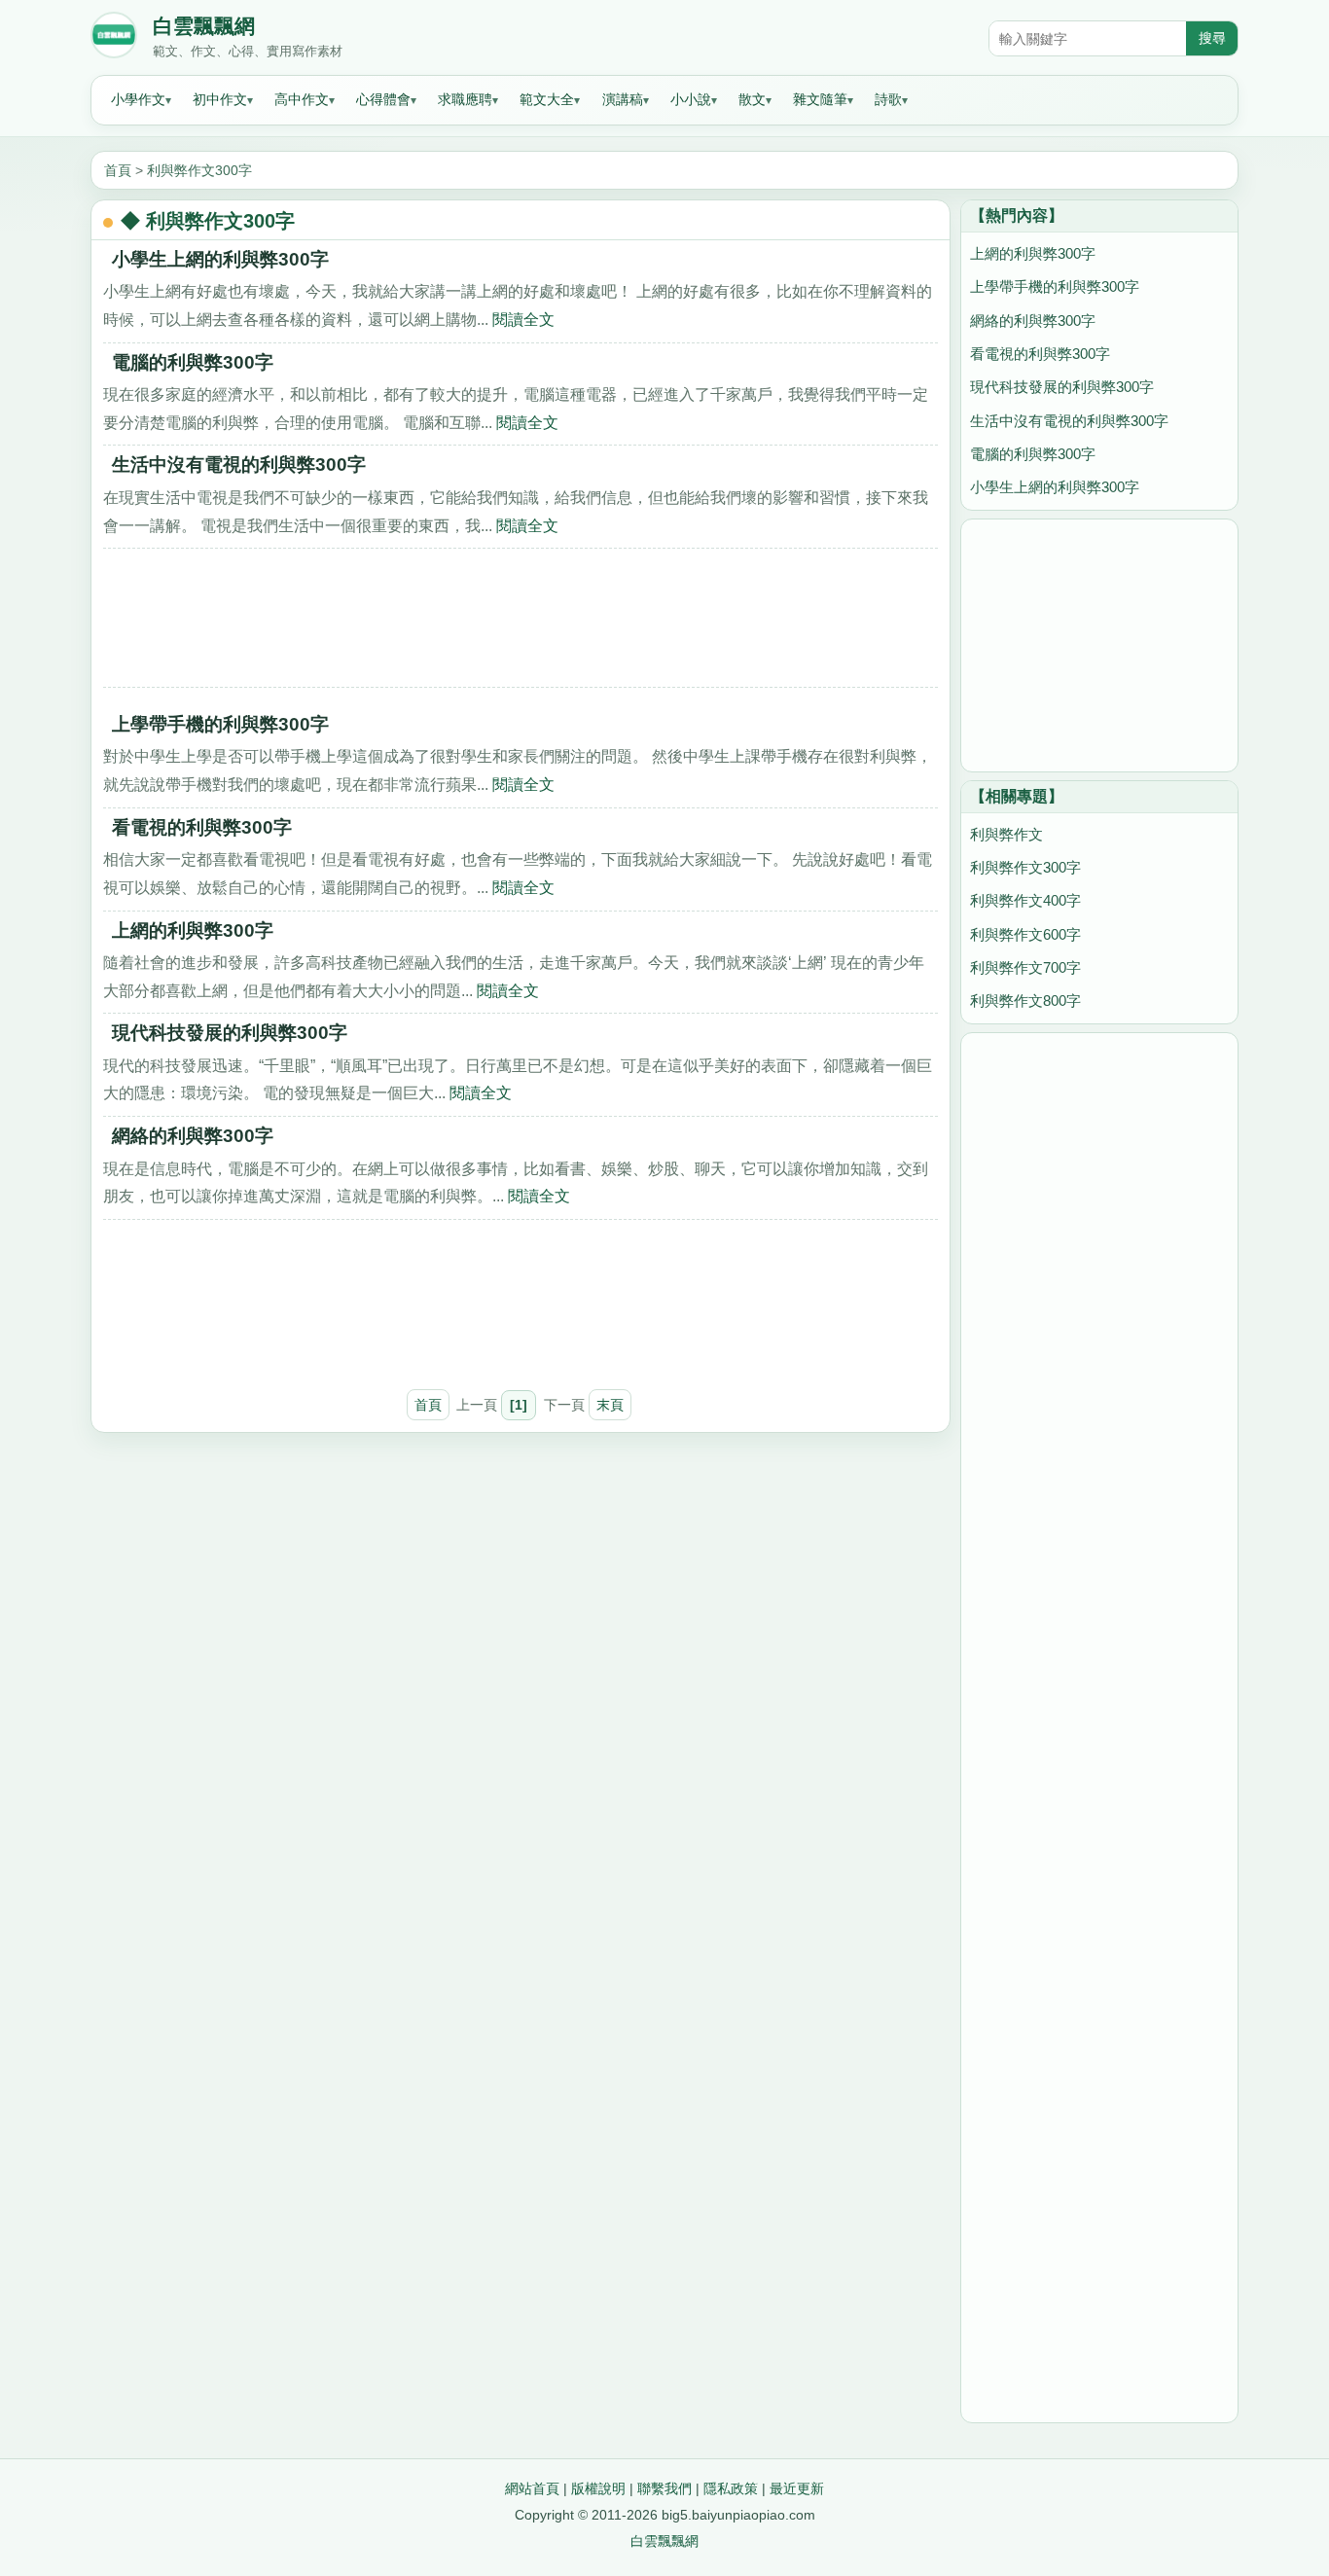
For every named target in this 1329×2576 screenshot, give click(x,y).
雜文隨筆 (820, 99)
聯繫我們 (664, 2488)
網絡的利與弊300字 (193, 1136)
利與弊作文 (1006, 834)
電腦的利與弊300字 (193, 362)
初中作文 (220, 99)
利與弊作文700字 (1025, 967)
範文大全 (547, 99)
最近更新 (797, 2488)
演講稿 (623, 99)
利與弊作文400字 (1025, 900)
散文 (752, 99)
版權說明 (598, 2488)
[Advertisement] (521, 625)
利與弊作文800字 (1025, 1001)
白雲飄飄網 (204, 26)
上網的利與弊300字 (193, 930)
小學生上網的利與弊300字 (220, 259)
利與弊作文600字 (1025, 934)
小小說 (691, 99)
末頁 (610, 1405)
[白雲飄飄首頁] (114, 39)
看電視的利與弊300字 (202, 827)
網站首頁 (532, 2488)
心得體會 (383, 99)
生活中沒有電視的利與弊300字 (239, 465)
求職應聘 (465, 99)
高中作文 (302, 99)
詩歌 (888, 99)
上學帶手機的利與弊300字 (220, 724)
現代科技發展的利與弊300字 (230, 1033)
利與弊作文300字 (199, 170)
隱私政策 (731, 2488)
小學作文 (138, 99)
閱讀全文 (523, 319)
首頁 (118, 170)
